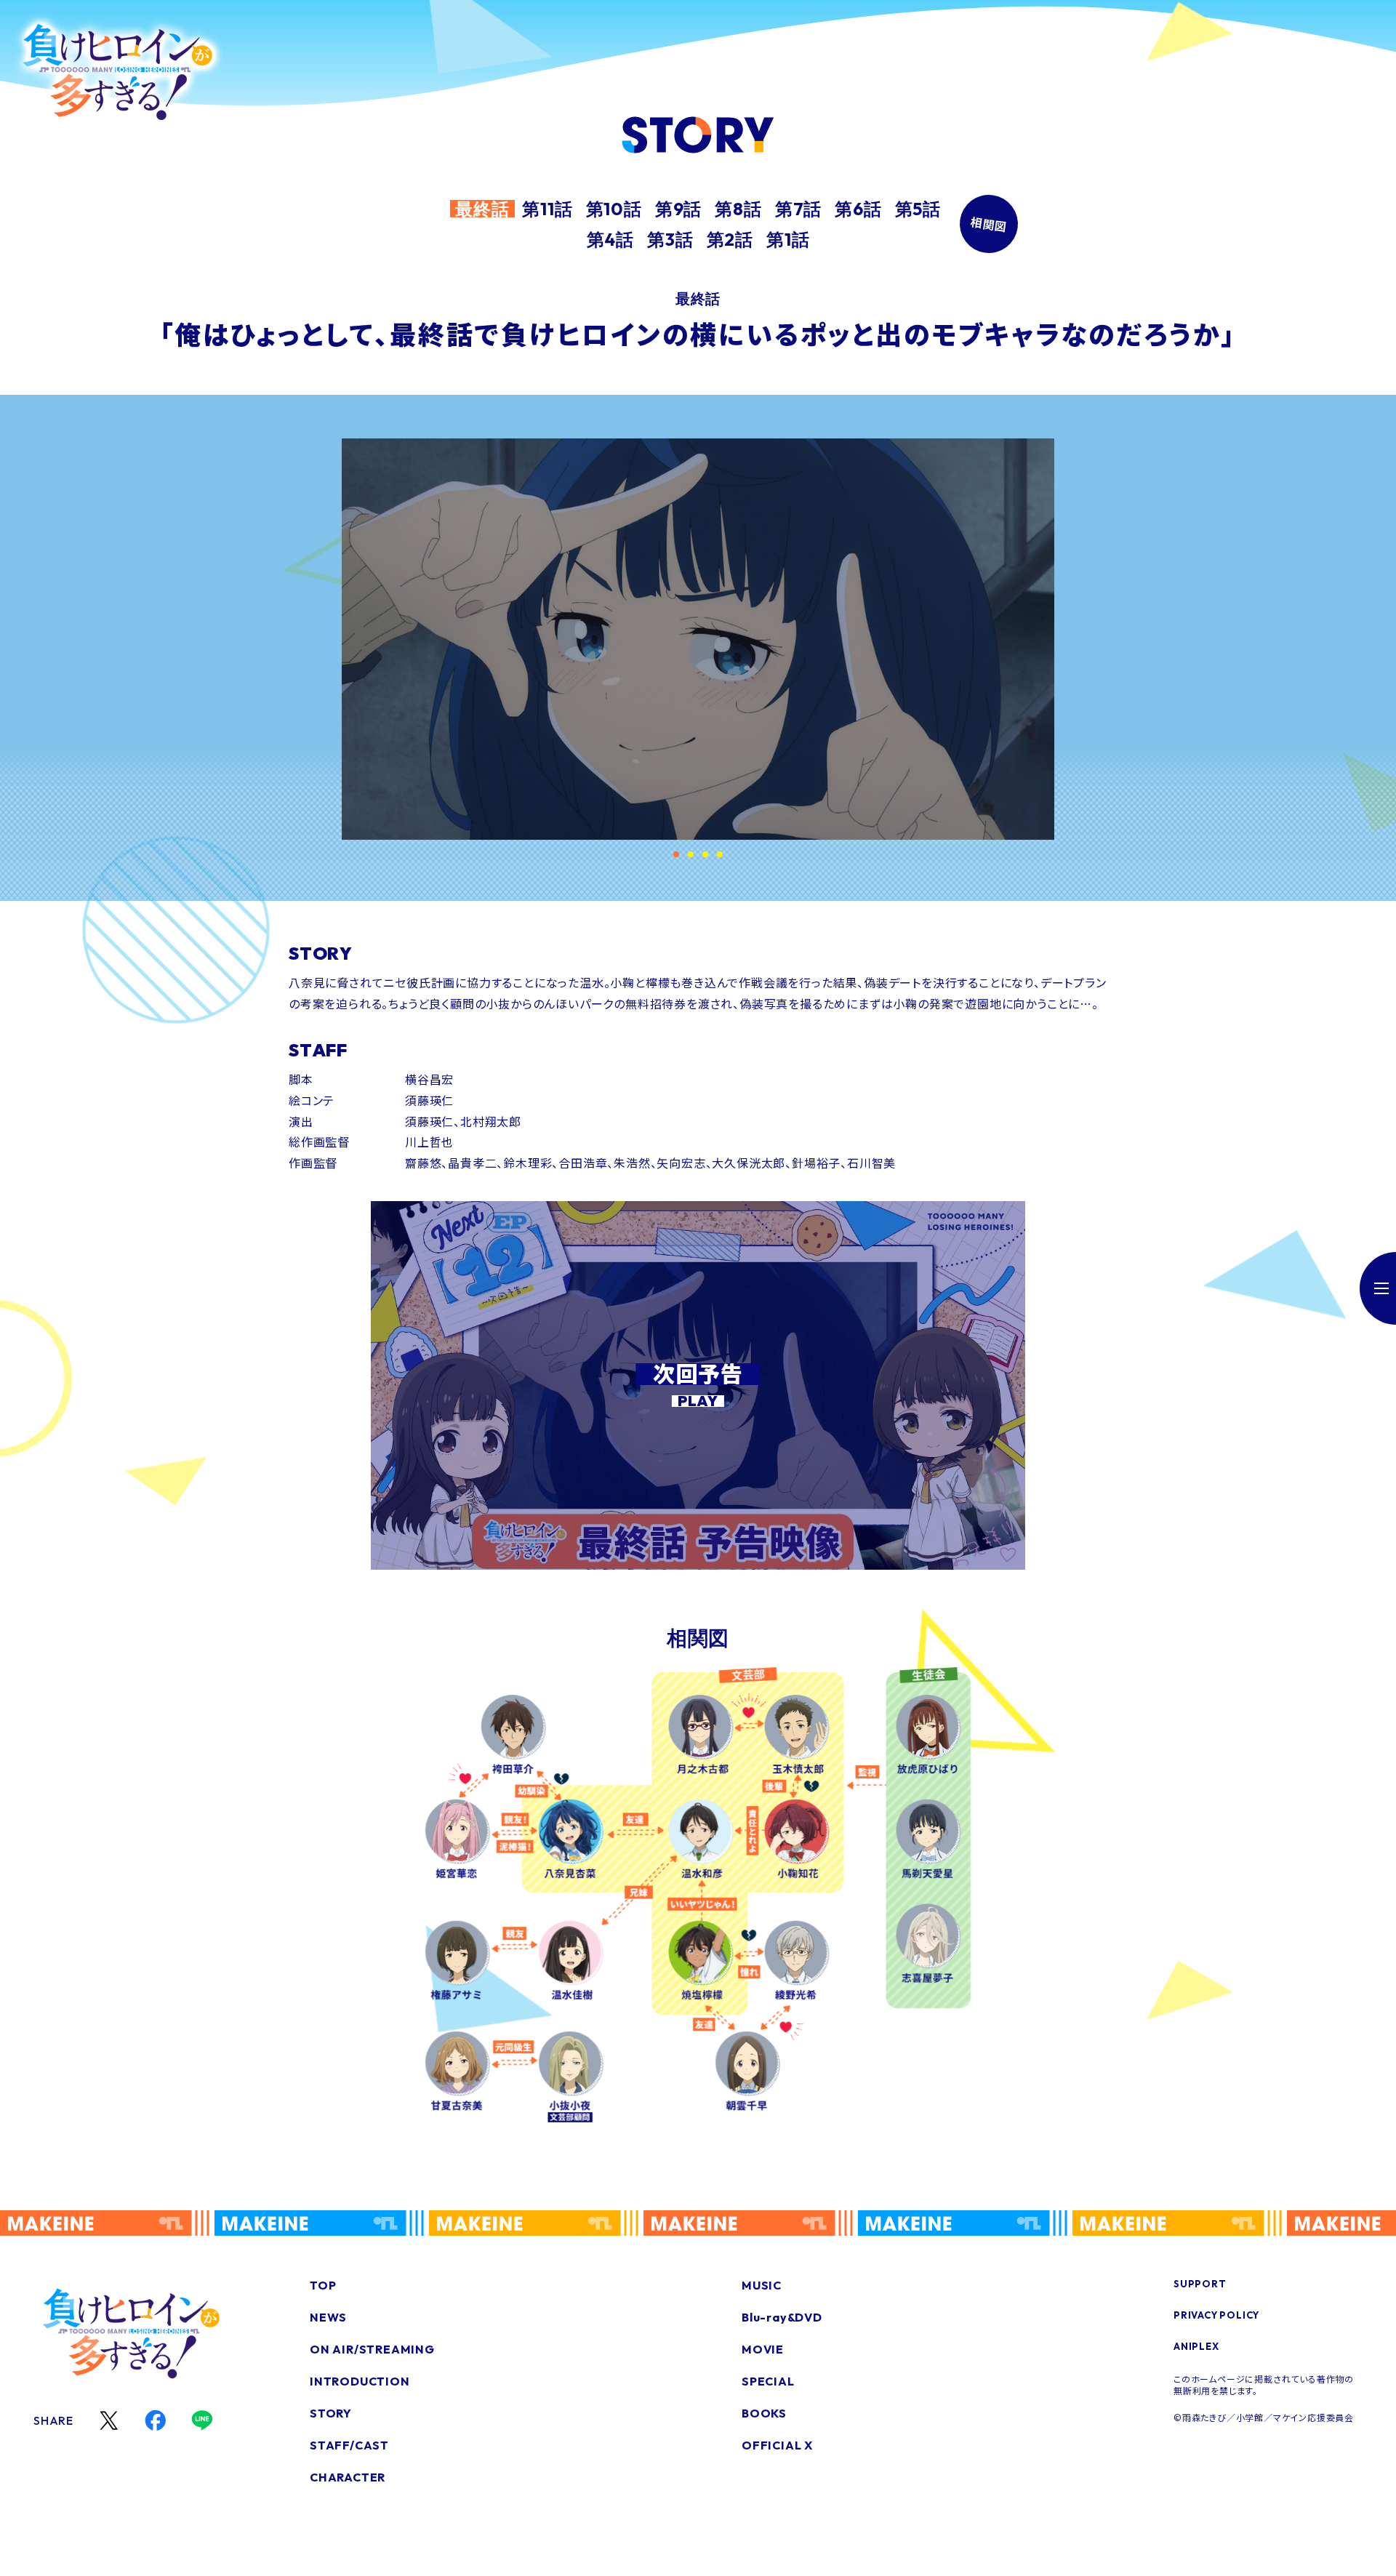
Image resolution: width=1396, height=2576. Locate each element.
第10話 (614, 209)
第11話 (547, 209)
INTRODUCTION (360, 2381)
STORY (331, 2413)
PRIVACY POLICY (1216, 2315)
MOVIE (763, 2349)
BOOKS (764, 2413)
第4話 (610, 239)
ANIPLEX (1196, 2346)
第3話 (670, 239)
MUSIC (762, 2285)
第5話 (918, 209)
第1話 (788, 239)
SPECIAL (768, 2381)
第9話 (678, 209)
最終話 (482, 209)
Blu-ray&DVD (782, 2317)
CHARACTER (348, 2477)
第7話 (798, 209)
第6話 (858, 209)
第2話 (730, 239)
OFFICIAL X (777, 2445)
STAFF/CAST (349, 2445)
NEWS (328, 2317)
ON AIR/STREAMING (372, 2349)
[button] (676, 854)
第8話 (738, 209)
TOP (323, 2285)
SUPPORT (1200, 2284)
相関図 (988, 224)
